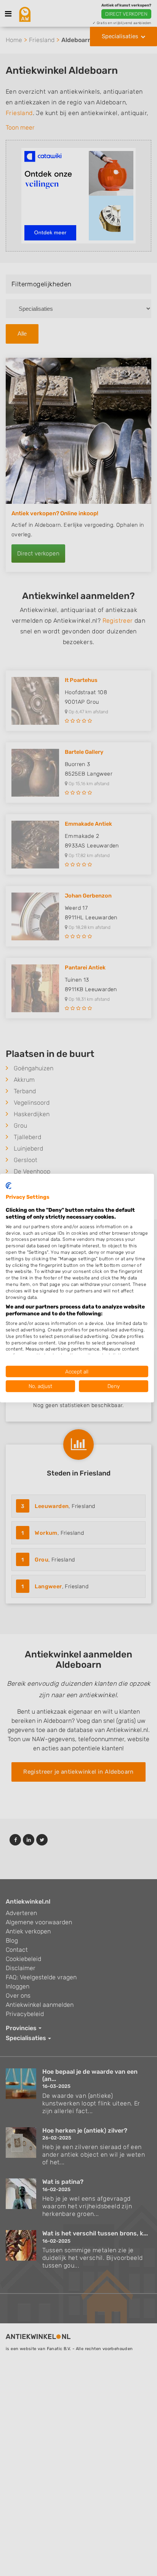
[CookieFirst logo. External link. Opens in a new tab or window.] (9, 1185)
